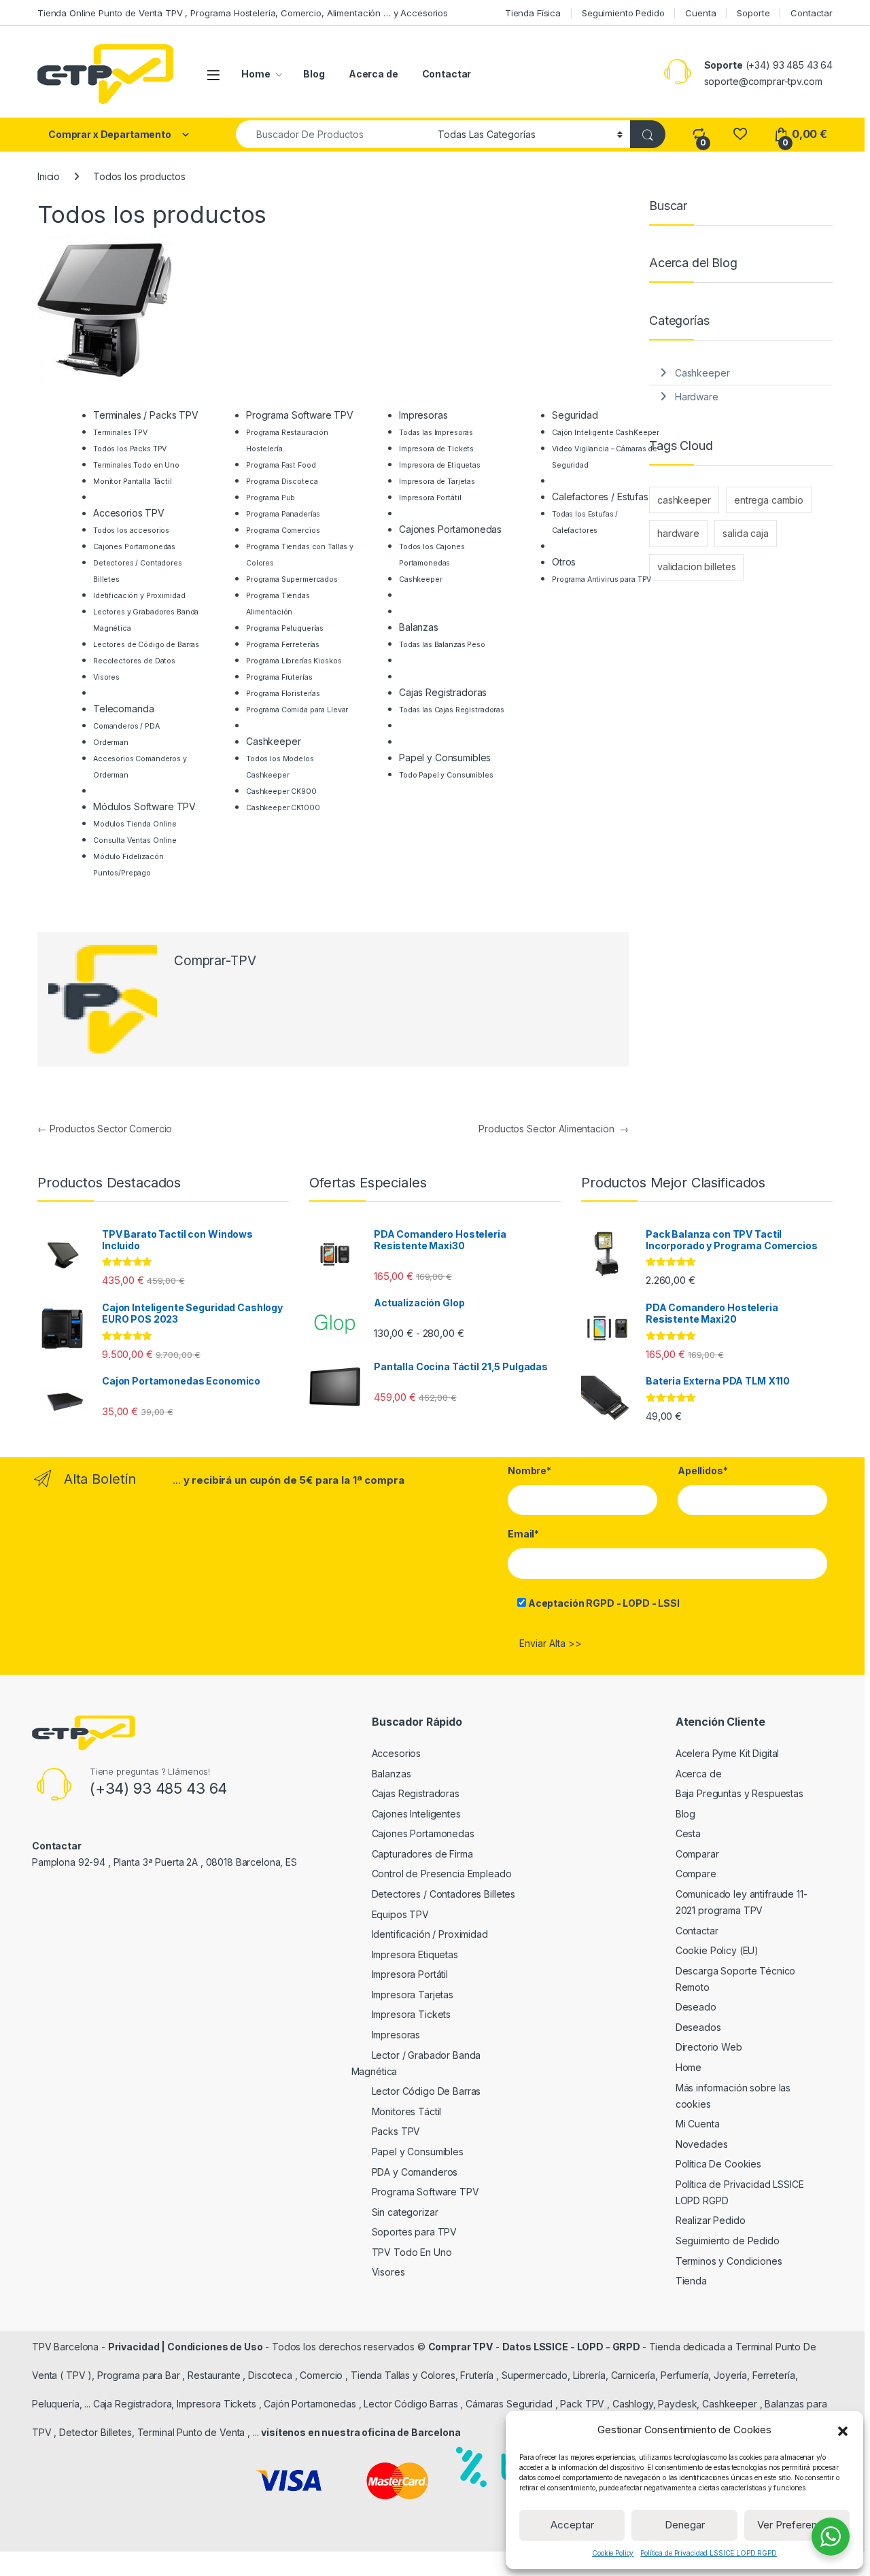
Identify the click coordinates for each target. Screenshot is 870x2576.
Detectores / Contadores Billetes (444, 1894)
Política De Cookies (718, 2164)
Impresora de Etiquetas (440, 465)
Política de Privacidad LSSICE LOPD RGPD (709, 2553)
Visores (106, 677)
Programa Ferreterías (283, 645)
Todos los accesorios (131, 530)
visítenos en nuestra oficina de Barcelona (361, 2432)
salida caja (745, 533)
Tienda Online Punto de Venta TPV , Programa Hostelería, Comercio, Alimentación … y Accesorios (243, 13)
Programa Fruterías (279, 677)
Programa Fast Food (281, 465)
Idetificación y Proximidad (139, 596)
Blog (314, 74)
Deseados (698, 2027)
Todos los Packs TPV (130, 449)
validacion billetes (696, 567)
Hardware (697, 397)
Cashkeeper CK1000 (283, 808)
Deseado (696, 2007)
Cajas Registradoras (416, 1793)
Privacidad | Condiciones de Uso (186, 2347)
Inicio (49, 176)
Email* (523, 1534)
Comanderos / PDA (126, 726)
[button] (843, 2430)
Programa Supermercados (292, 579)
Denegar (685, 2525)
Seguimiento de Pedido (728, 2241)
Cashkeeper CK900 (281, 791)
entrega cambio (769, 500)
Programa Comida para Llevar (297, 710)
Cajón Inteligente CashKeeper (606, 433)
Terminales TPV (120, 433)
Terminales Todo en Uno (136, 465)
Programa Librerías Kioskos (294, 661)
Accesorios (397, 1753)
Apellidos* (703, 1470)
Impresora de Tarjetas (437, 482)
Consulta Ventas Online (135, 840)
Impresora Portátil (430, 498)
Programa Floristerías (283, 694)
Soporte (753, 13)
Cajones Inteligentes (416, 1814)
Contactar (812, 13)
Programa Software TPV (425, 2192)
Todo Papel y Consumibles (446, 775)
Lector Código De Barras (427, 2091)
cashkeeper (684, 500)
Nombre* (529, 1470)
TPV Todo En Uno (412, 2252)
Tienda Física (533, 13)
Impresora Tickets (412, 2014)
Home (256, 74)
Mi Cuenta (698, 2124)
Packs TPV (396, 2131)
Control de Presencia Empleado (442, 1874)
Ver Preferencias (797, 2525)
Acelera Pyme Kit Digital (728, 1753)
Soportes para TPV (415, 2232)
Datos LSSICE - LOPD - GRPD (572, 2347)
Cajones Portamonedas (134, 547)
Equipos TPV (400, 1914)
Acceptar (572, 2525)
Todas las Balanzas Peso (442, 645)
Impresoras (396, 2035)
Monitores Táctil (407, 2111)
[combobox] (333, 134)
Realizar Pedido (711, 2220)
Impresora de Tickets (436, 449)
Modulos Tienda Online (135, 824)
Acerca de (373, 74)
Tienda (691, 2281)
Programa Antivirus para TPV (602, 579)
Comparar (697, 1854)
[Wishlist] (740, 134)
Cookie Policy (613, 2553)
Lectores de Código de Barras (146, 645)
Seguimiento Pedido (623, 13)
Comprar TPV (460, 2347)
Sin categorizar (405, 2212)
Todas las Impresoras (436, 433)
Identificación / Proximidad (430, 1934)
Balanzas (391, 1774)
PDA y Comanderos (415, 2172)
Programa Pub (271, 498)
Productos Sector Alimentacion (554, 1129)
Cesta (688, 1833)
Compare (696, 1874)
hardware (678, 533)
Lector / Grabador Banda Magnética (416, 2063)
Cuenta (700, 13)
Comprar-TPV (215, 961)
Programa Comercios (283, 530)
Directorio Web (709, 2047)
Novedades (702, 2144)
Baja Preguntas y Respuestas (739, 1793)
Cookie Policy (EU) (717, 1950)
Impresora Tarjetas (413, 1995)
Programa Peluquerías (285, 628)
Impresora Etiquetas (415, 1954)
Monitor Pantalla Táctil (133, 482)
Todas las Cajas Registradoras (452, 710)
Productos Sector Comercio (105, 1129)
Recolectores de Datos (134, 661)
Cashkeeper (421, 579)
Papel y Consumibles (418, 2152)
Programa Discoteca (282, 482)
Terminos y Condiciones (729, 2261)
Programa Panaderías (283, 514)
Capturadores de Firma (422, 1854)
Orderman (111, 743)
